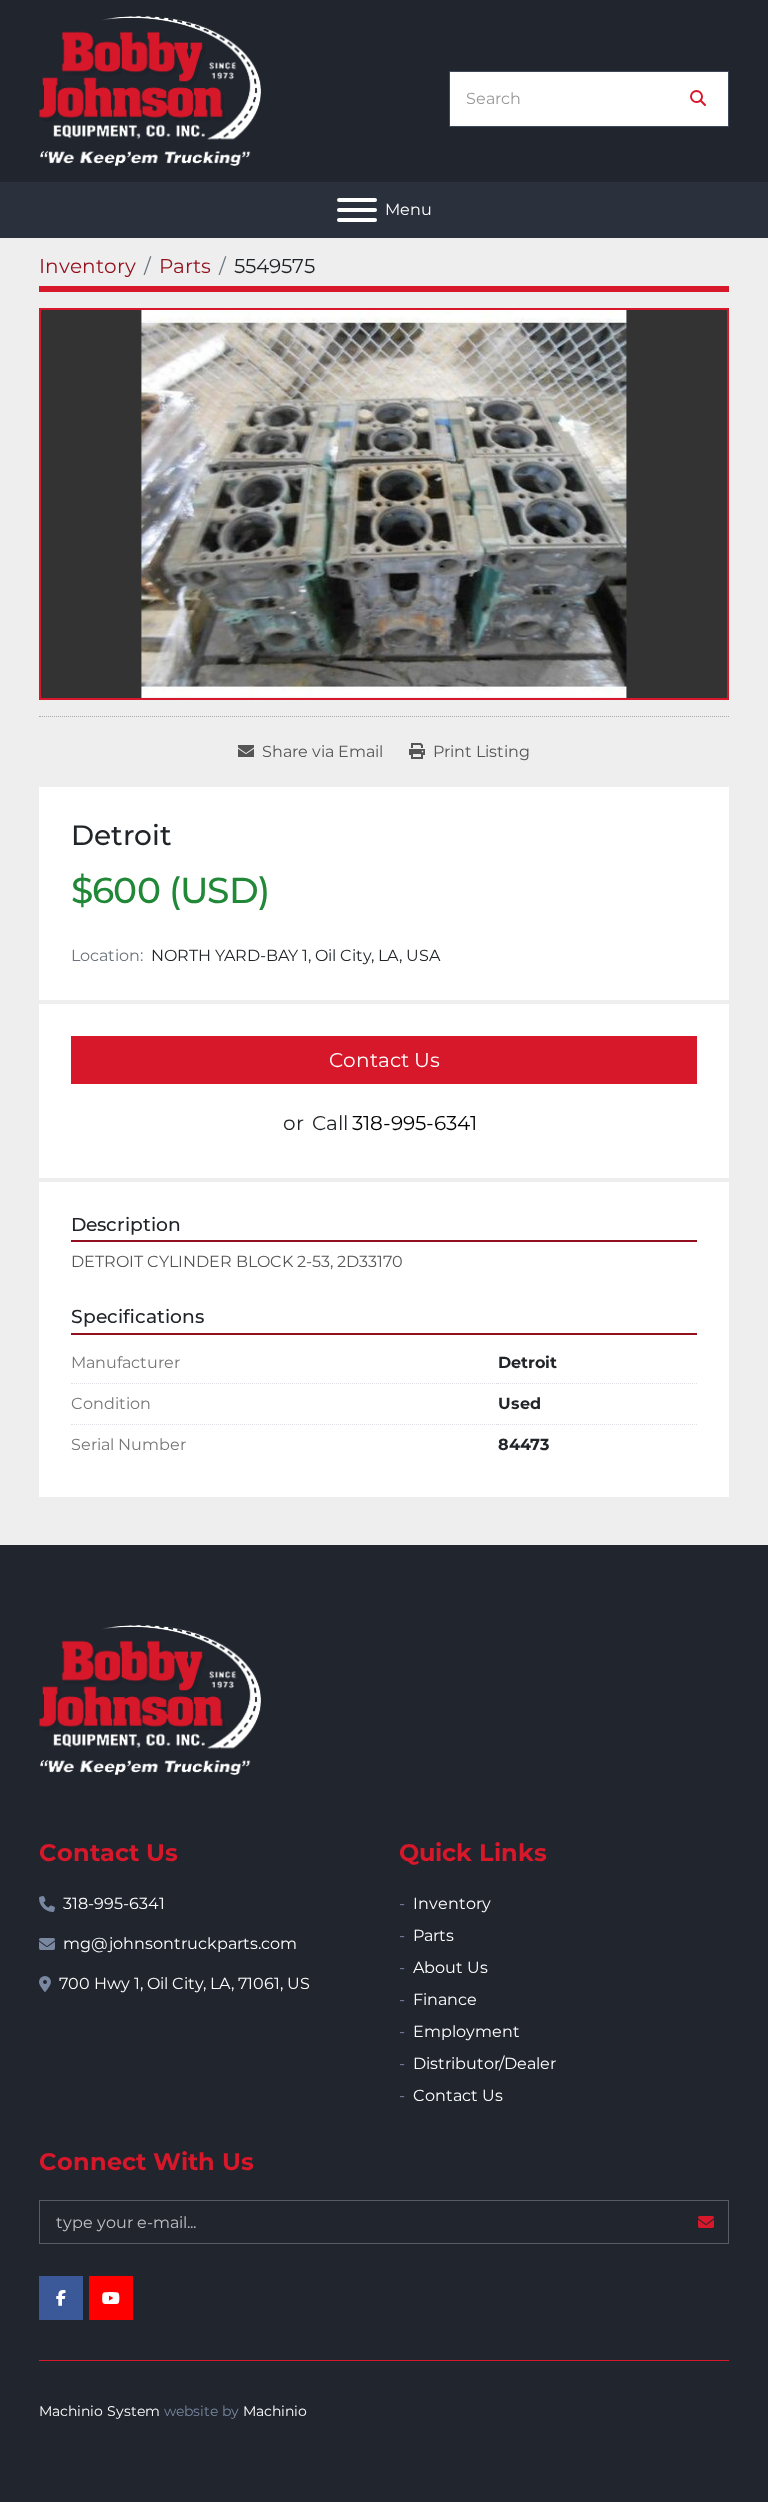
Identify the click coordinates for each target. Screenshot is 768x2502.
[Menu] (357, 210)
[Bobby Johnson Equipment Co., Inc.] (150, 1698)
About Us (450, 1967)
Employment (466, 2031)
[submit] (698, 99)
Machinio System (99, 2411)
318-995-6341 (414, 1123)
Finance (445, 1999)
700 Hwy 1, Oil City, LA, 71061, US (184, 1983)
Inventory (452, 1903)
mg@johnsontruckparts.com (180, 1943)
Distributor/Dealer (484, 2063)
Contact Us (384, 1060)
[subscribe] (706, 2222)
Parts (433, 1935)
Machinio (275, 2411)
